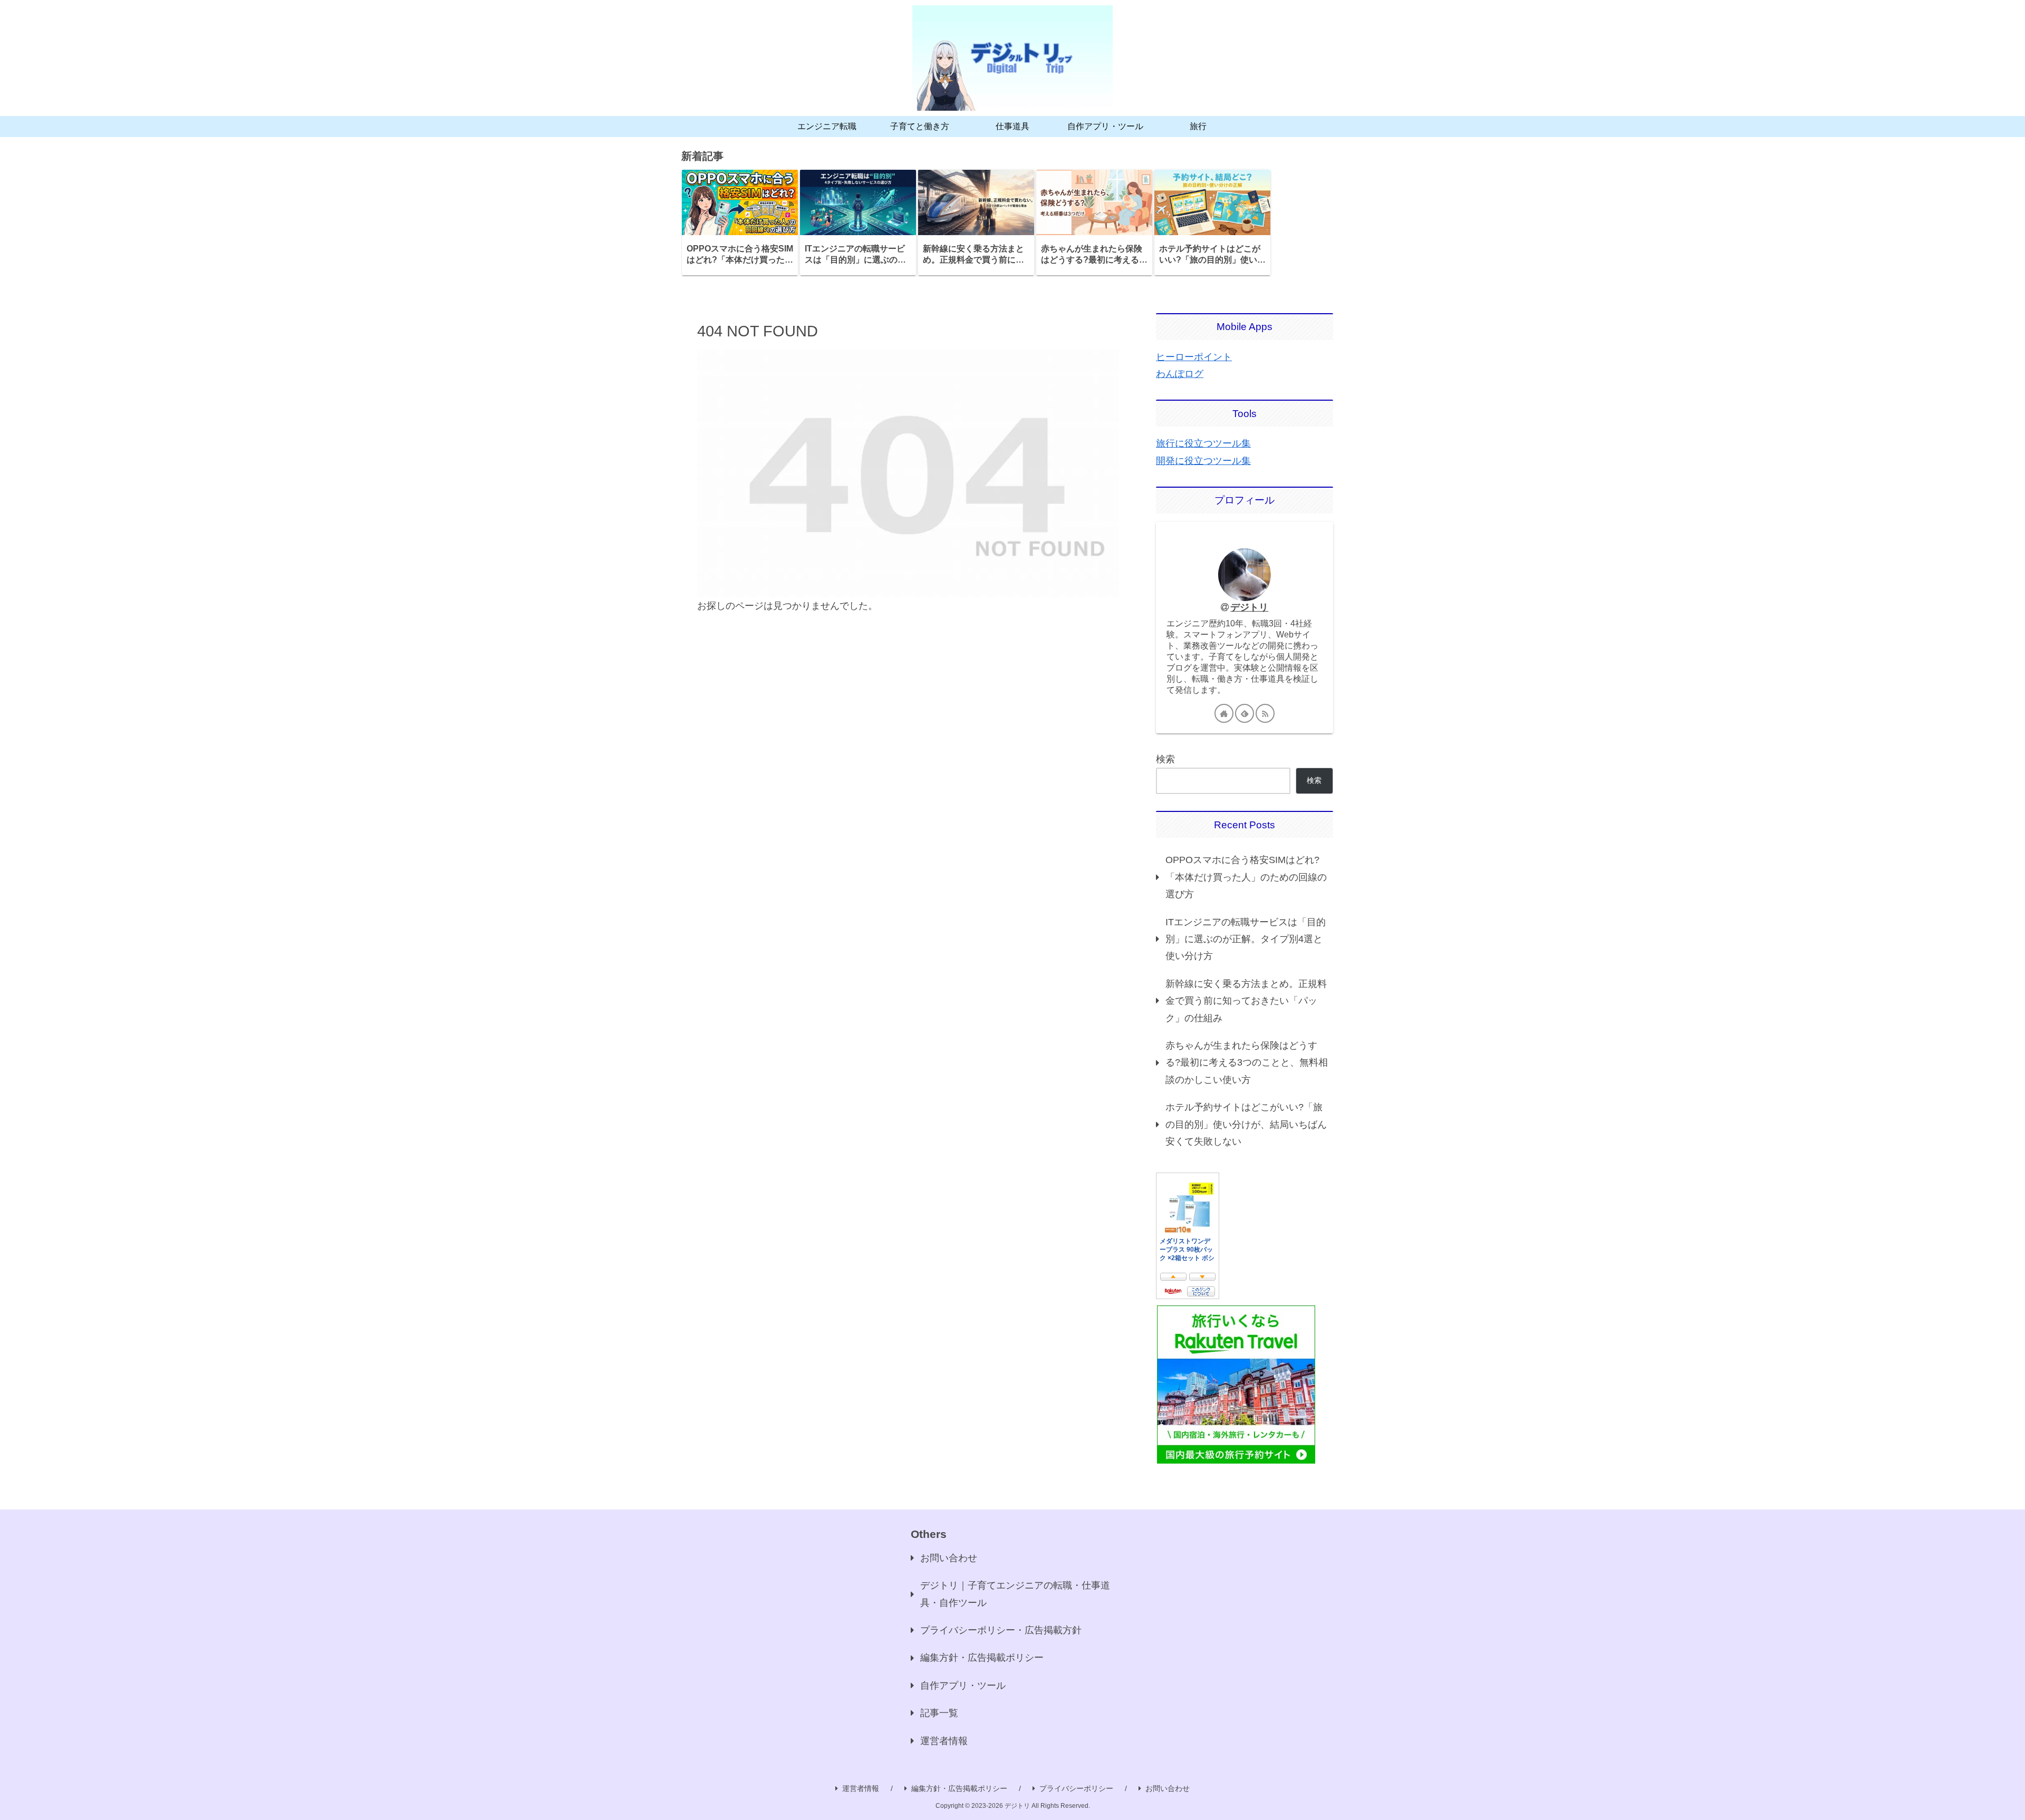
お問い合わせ (949, 1558)
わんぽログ (1180, 374)
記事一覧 (939, 1713)
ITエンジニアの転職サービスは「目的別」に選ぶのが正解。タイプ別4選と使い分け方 (1246, 939)
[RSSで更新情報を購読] (1265, 713)
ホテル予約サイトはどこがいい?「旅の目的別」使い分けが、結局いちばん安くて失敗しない (1246, 1124)
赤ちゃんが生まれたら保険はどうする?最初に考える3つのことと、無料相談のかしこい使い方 (1247, 1063)
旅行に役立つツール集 (1203, 443)
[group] (740, 222)
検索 (1165, 759)
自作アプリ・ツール (963, 1686)
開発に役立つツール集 (1203, 461)
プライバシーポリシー (1076, 1788)
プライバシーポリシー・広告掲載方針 (1001, 1630)
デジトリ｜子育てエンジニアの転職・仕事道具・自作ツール (1015, 1594)
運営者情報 (944, 1741)
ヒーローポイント (1194, 357)
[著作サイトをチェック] (1224, 713)
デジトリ (1249, 607)
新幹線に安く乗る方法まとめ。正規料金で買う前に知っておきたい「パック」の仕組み (1246, 1001)
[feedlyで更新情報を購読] (1245, 713)
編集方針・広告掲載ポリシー (982, 1658)
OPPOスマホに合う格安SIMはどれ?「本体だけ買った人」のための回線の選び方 (1246, 877)
